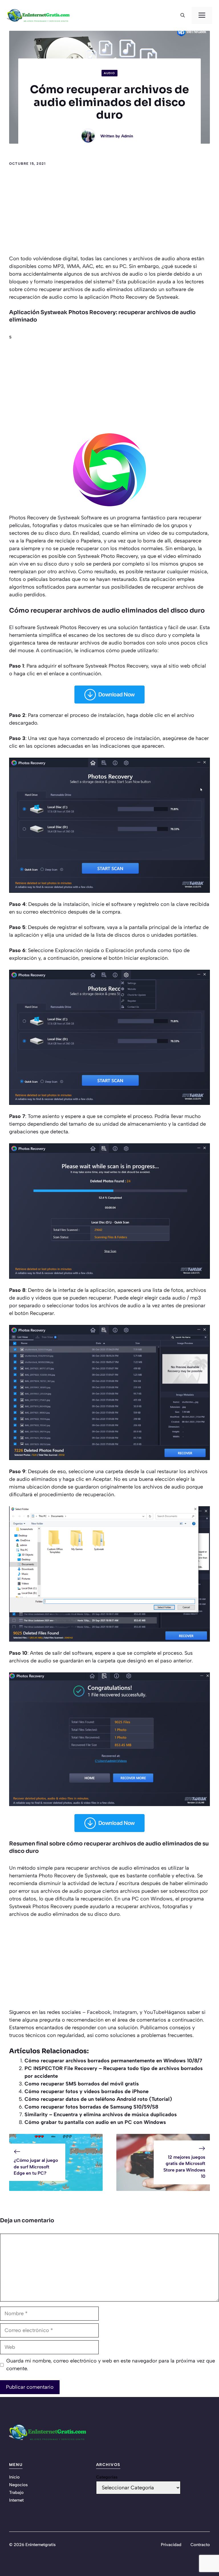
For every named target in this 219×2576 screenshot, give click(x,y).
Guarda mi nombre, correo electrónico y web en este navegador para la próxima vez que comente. (111, 2365)
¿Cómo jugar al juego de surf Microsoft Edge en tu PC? (36, 2167)
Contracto (200, 2545)
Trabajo (16, 2492)
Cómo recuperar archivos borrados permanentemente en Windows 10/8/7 (113, 2061)
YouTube (154, 2012)
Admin (127, 136)
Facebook (99, 2012)
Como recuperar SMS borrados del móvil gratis (82, 2084)
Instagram (125, 2012)
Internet (16, 2500)
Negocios (18, 2485)
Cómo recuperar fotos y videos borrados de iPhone (87, 2091)
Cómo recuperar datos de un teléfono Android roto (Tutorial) (98, 2099)
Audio (109, 73)
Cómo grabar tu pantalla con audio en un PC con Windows (95, 2122)
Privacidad (171, 2545)
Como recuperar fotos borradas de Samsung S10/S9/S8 (91, 2107)
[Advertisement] (109, 212)
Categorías (107, 2477)
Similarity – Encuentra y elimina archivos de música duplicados (101, 2115)
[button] (183, 15)
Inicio (14, 2477)
